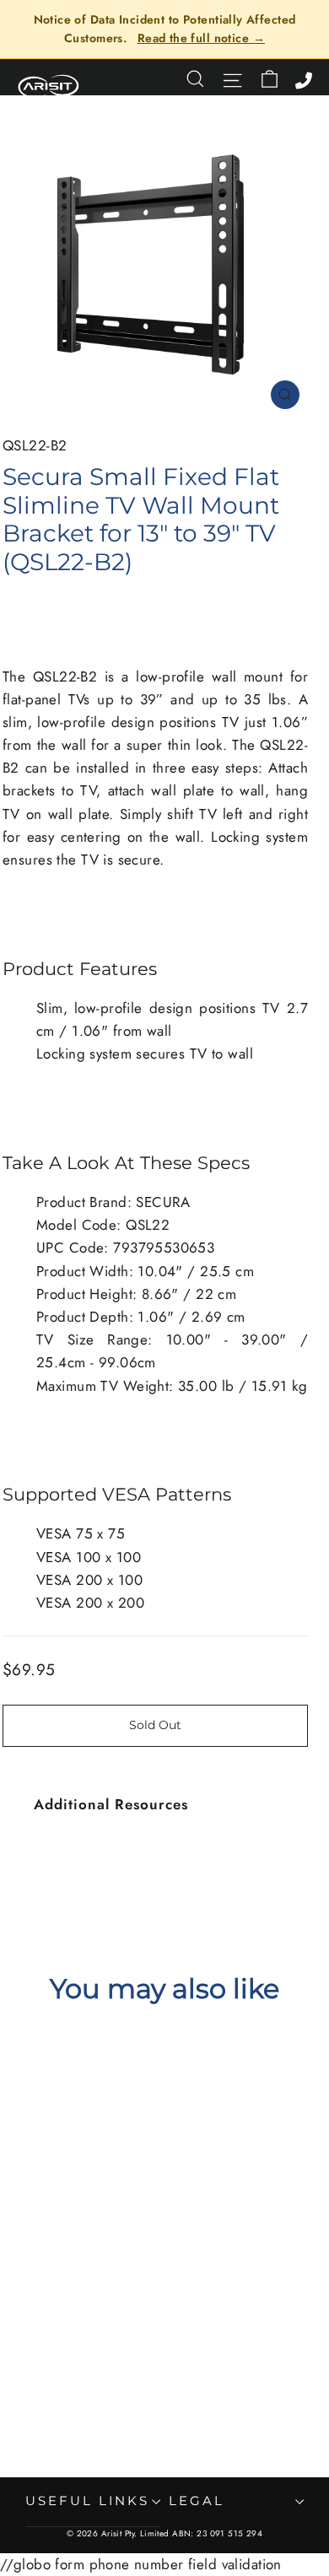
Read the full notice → (201, 38)
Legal (197, 2501)
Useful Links (87, 2501)
